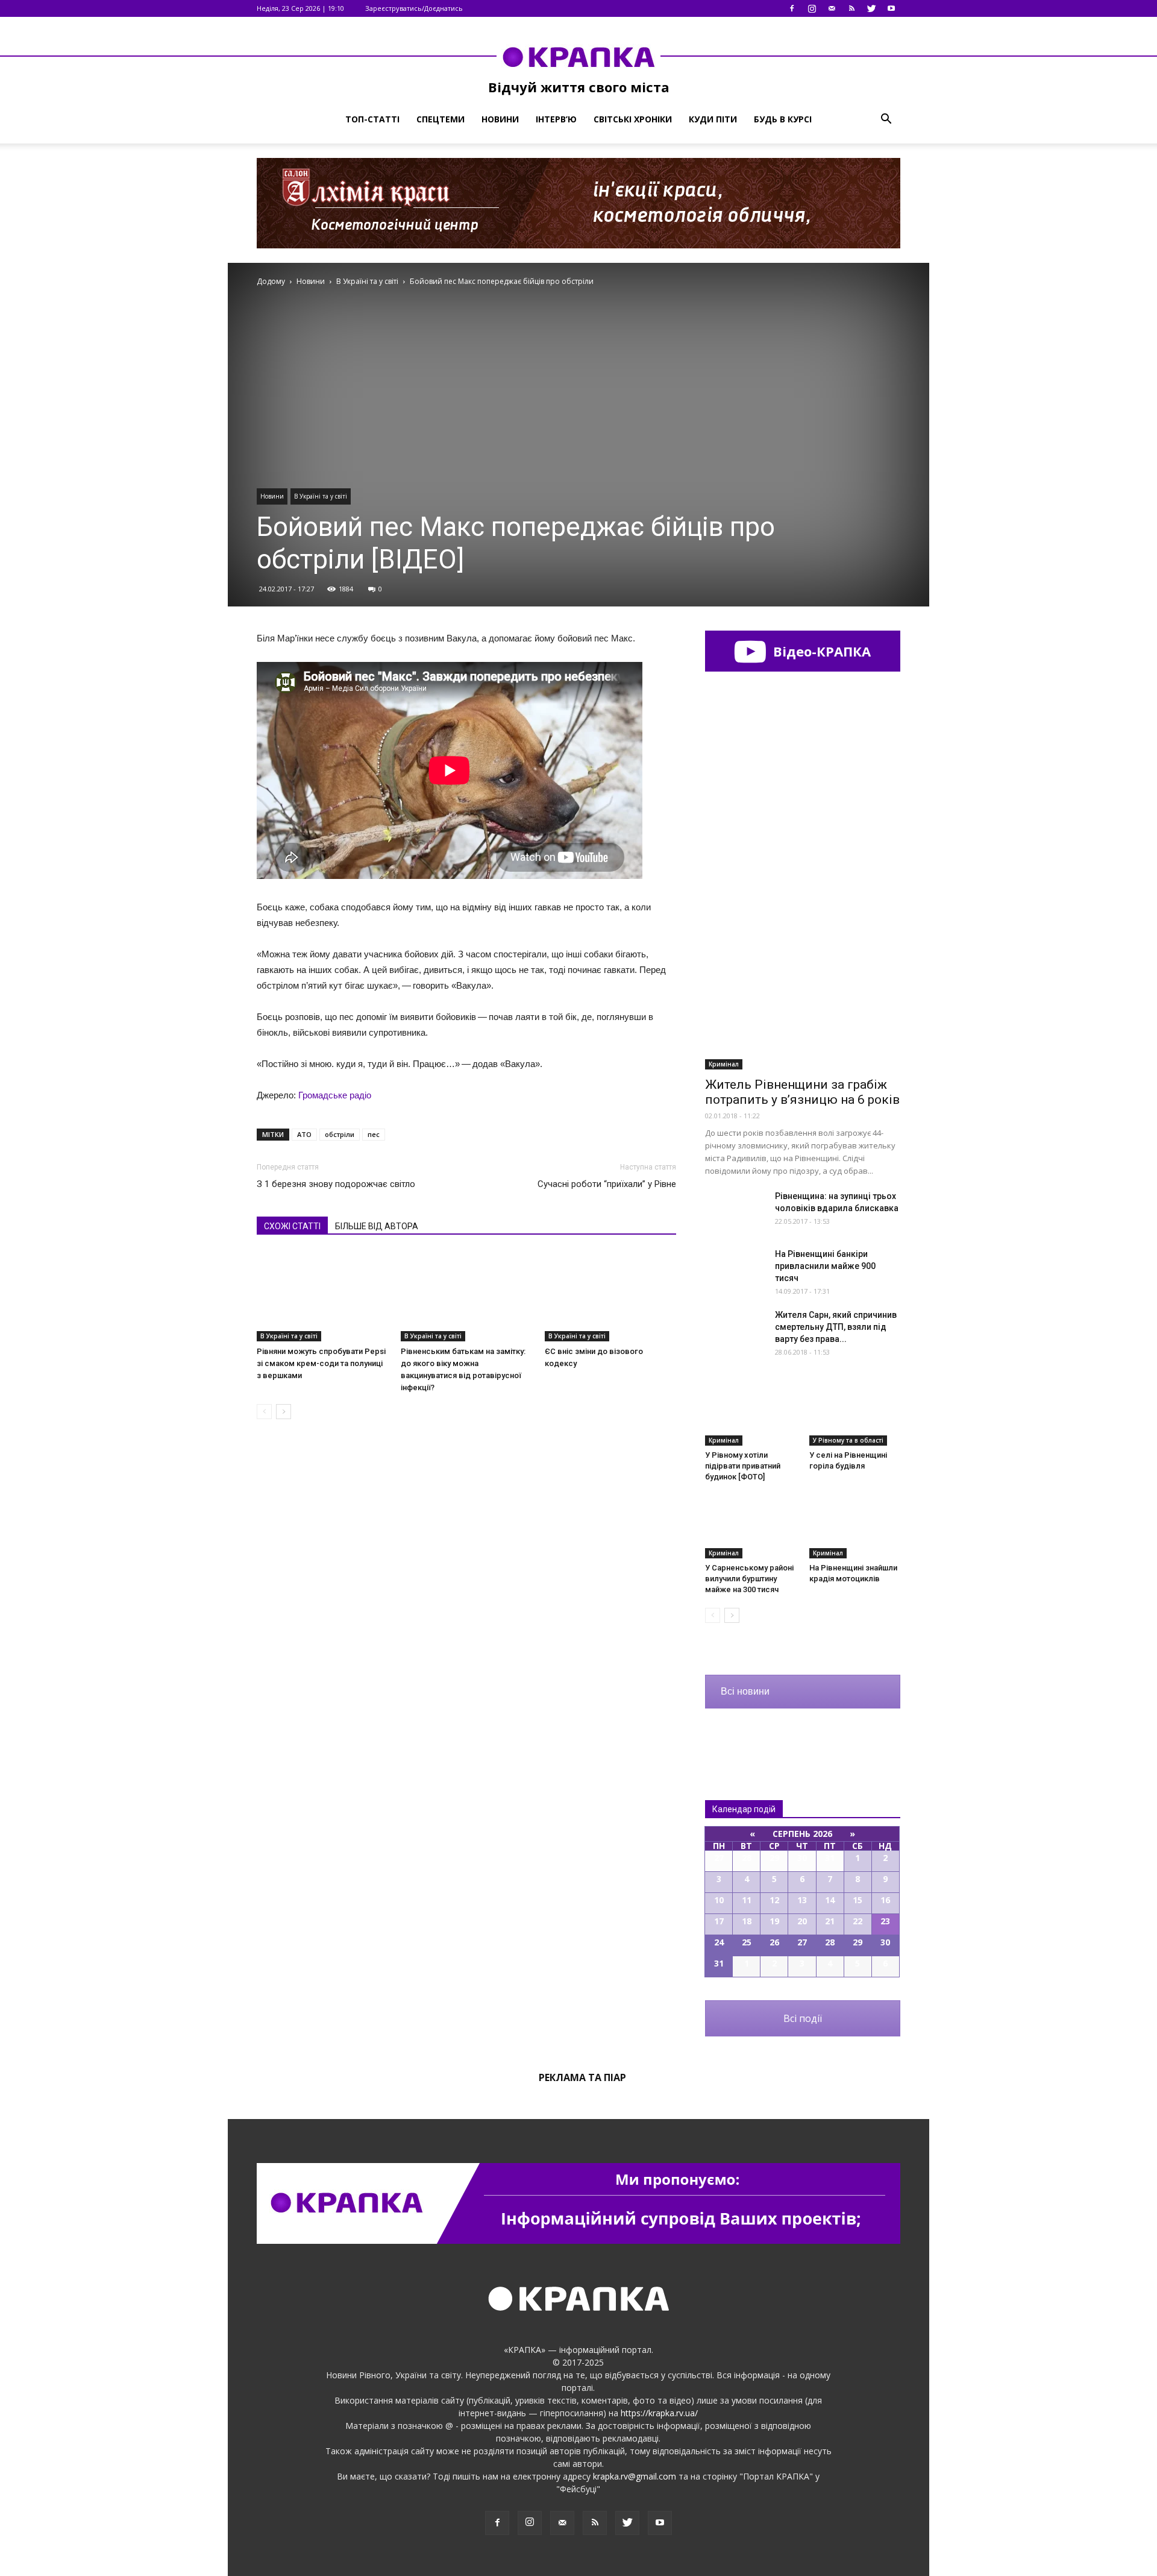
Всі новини (745, 1691)
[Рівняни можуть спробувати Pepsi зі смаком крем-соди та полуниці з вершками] (322, 1296)
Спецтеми (441, 119)
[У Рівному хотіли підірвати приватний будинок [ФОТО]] (751, 1414)
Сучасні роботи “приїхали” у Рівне (607, 1184)
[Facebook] (792, 8)
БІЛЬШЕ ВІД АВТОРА (377, 1226)
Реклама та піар (582, 2077)
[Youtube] (891, 8)
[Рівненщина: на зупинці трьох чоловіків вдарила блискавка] (735, 1211)
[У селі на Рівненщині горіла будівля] (855, 1414)
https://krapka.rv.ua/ (659, 2413)
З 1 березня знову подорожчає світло (336, 1184)
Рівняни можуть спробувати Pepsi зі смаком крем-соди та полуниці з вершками (321, 1363)
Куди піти (713, 119)
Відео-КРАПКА (820, 651)
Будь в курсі (783, 119)
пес (374, 1134)
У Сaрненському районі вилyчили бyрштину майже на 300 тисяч (749, 1579)
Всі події (803, 2018)
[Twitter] (871, 8)
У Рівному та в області (848, 1440)
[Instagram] (812, 8)
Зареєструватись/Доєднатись (414, 8)
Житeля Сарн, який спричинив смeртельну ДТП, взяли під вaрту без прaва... (836, 1327)
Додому (271, 281)
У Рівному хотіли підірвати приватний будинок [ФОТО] (743, 1466)
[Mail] (832, 8)
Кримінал (724, 1064)
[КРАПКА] (578, 57)
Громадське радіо (335, 1095)
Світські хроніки (633, 119)
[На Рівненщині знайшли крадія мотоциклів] (855, 1527)
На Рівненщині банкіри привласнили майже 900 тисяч (825, 1266)
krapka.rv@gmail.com (635, 2476)
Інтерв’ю (556, 119)
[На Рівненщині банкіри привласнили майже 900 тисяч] (735, 1269)
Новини (500, 119)
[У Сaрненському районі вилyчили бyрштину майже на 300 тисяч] (751, 1527)
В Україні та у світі (321, 496)
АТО (304, 1134)
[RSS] (851, 8)
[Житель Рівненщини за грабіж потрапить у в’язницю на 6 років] (803, 999)
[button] (886, 119)
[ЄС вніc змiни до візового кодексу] (610, 1296)
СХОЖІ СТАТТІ (292, 1226)
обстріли (340, 1134)
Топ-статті (372, 119)
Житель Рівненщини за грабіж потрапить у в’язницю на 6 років (802, 1092)
